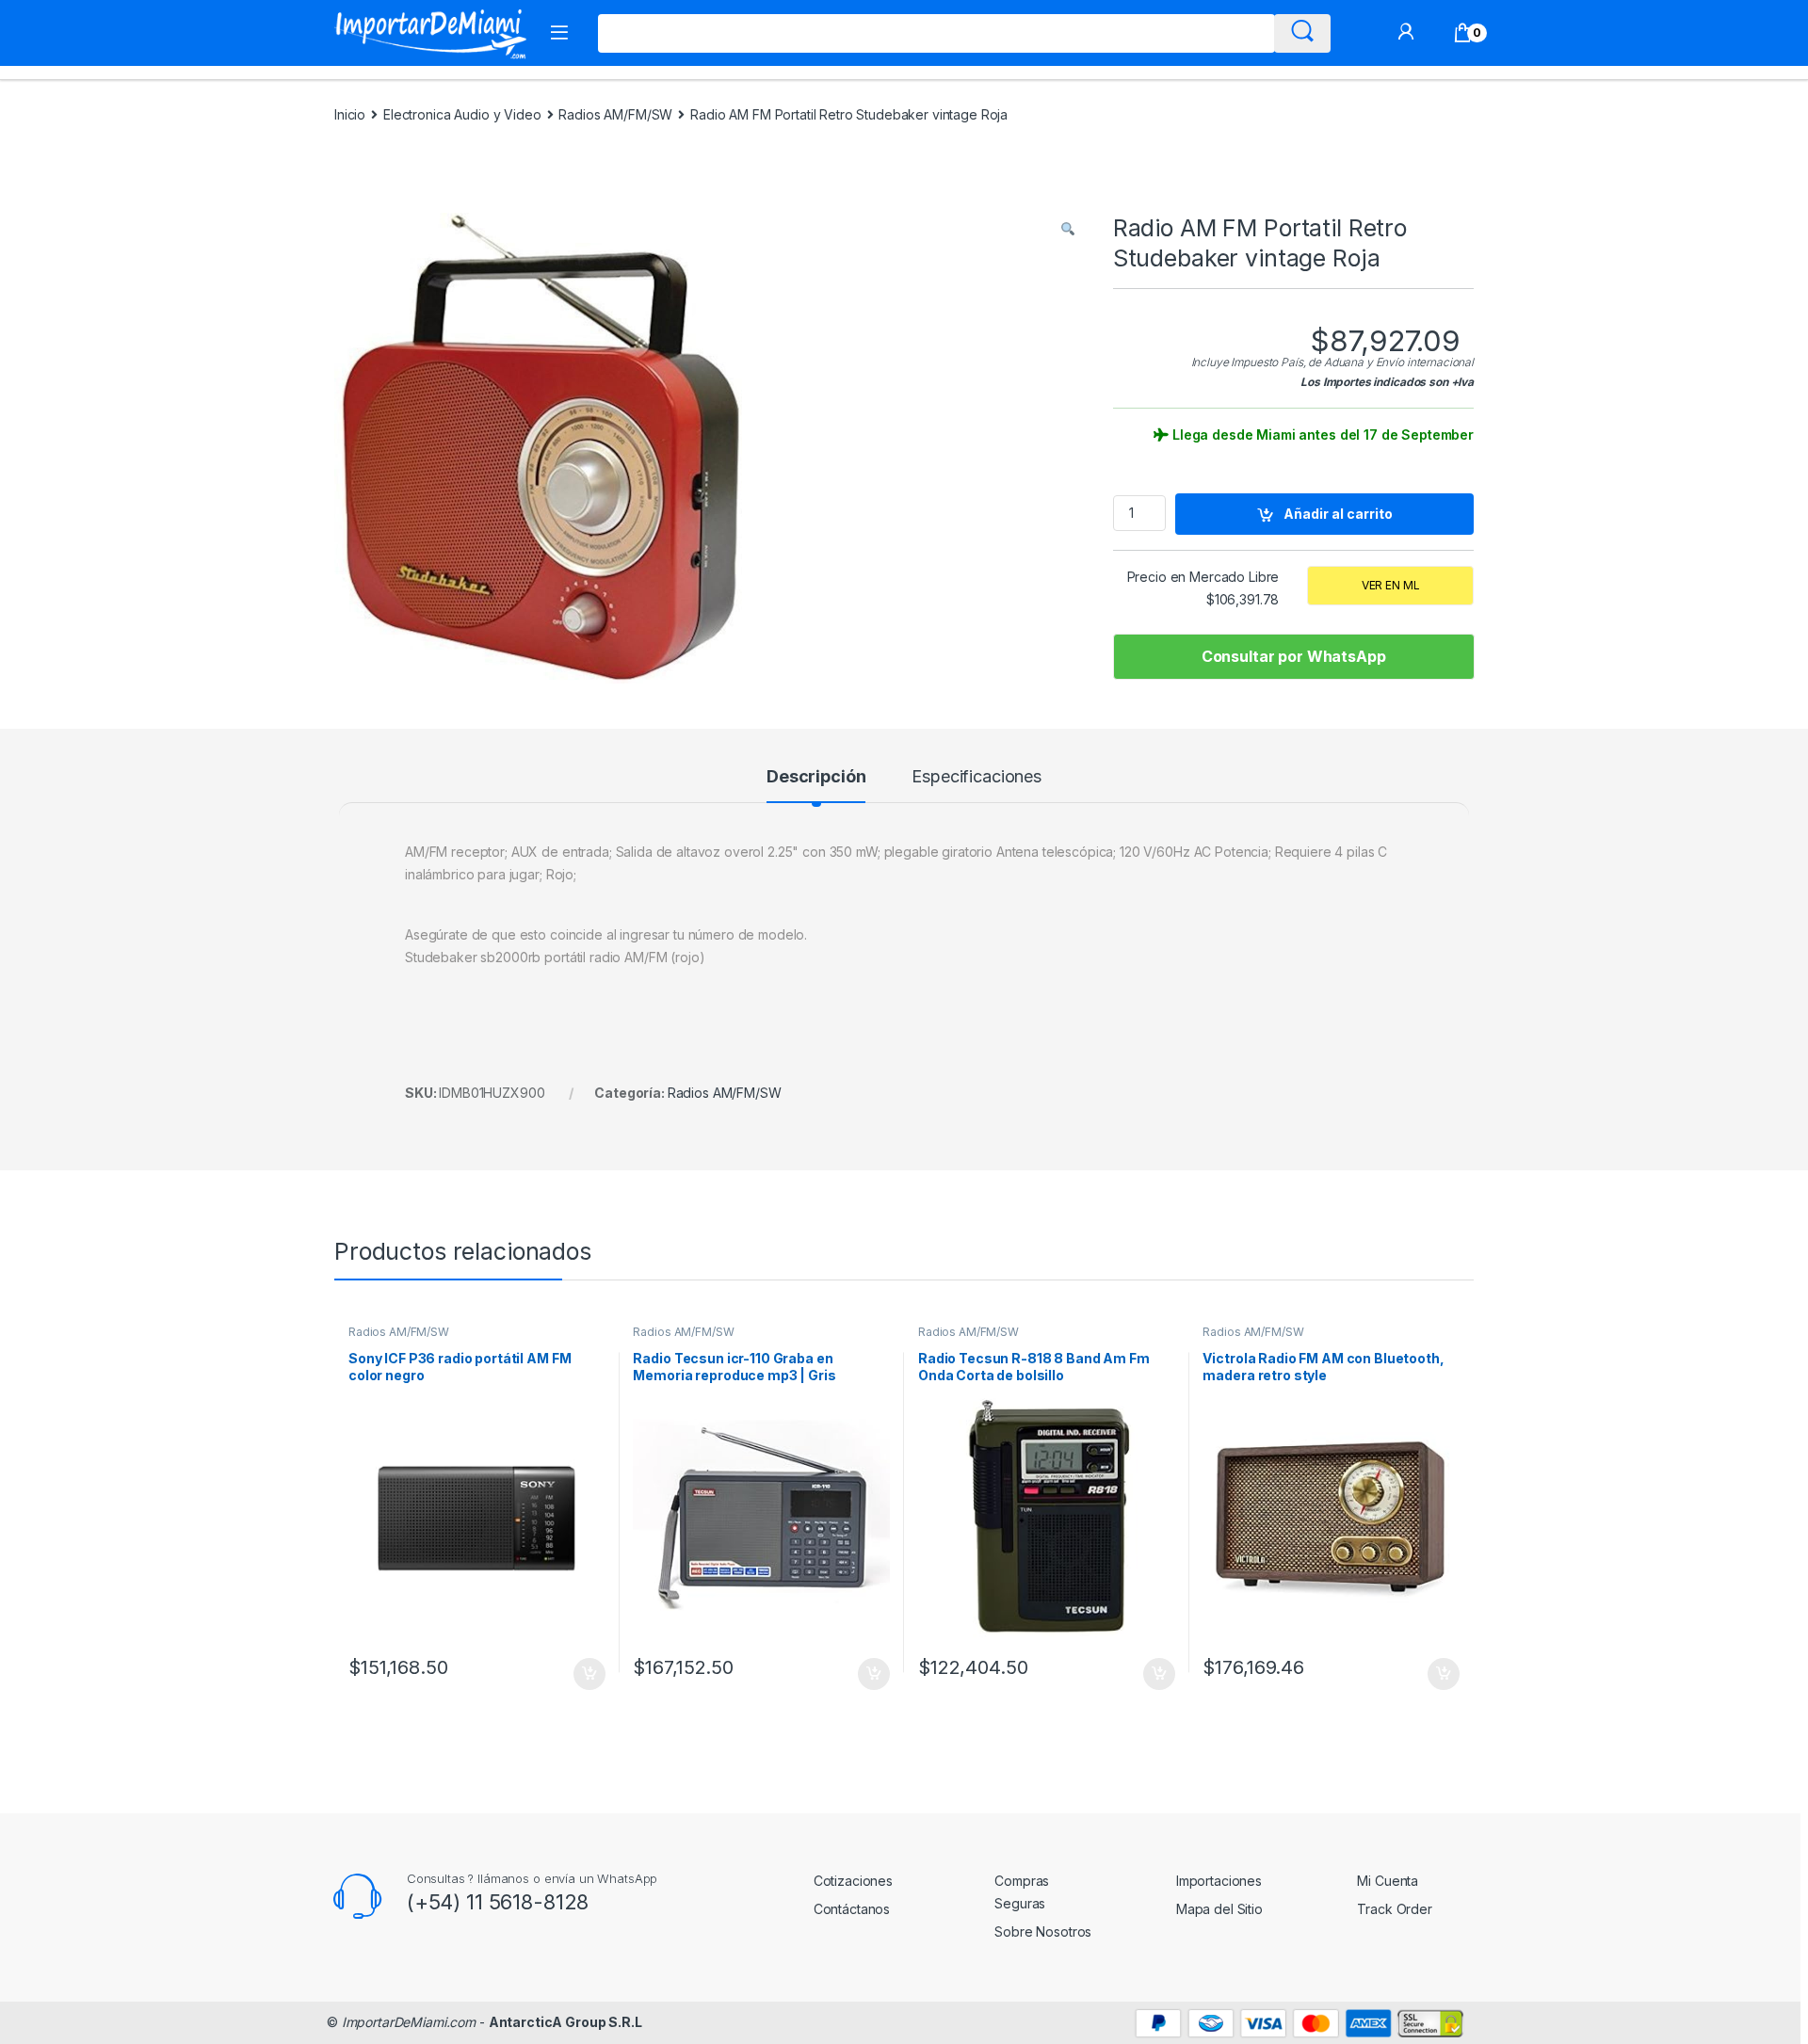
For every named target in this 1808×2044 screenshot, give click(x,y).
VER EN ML (1391, 585)
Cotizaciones (853, 1881)
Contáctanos (852, 1909)
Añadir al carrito (1338, 514)
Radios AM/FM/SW (615, 114)
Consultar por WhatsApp (1294, 656)
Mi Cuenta (1388, 1881)
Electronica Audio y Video (462, 114)
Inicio (350, 114)
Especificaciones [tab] (977, 777)
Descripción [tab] (816, 777)
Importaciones (1219, 1881)
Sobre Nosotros (1043, 1931)
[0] (1463, 33)
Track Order (1394, 1909)
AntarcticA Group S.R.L (565, 2022)
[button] (1068, 229)
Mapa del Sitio (1219, 1909)
